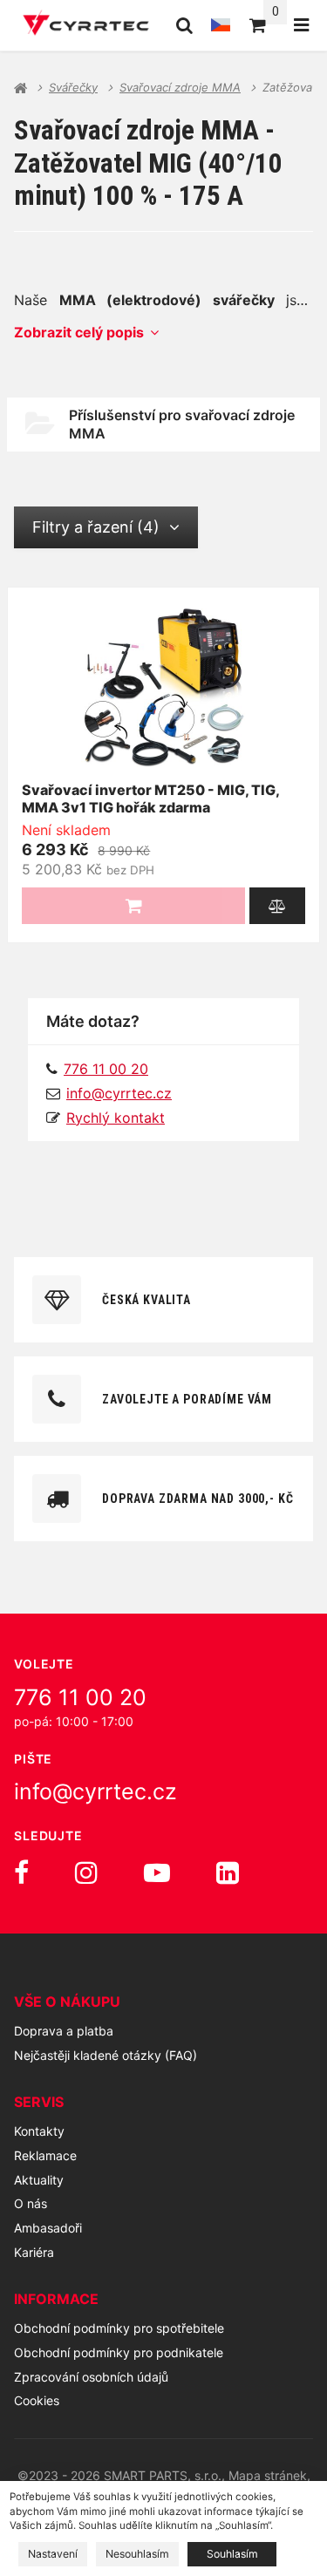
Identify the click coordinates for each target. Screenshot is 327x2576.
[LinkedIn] (228, 1873)
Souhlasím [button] (232, 2554)
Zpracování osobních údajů (91, 2377)
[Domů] (86, 25)
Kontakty (39, 2131)
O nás (31, 2203)
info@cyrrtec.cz (119, 1093)
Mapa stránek (268, 2475)
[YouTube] (157, 1873)
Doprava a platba (64, 2031)
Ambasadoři (48, 2228)
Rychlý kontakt (116, 1118)
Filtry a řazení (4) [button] (96, 527)
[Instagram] (86, 1873)
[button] (277, 906)
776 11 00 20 (80, 1697)
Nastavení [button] (53, 2554)
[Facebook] (21, 1873)
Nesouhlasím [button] (137, 2554)
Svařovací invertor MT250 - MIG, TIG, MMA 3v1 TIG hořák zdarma (150, 799)
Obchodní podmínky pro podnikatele (119, 2352)
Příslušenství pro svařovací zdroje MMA (182, 424)
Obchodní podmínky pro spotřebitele (119, 2328)
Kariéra (34, 2252)
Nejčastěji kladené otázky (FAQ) (106, 2055)
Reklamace (45, 2155)
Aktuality (39, 2180)
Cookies (37, 2400)
